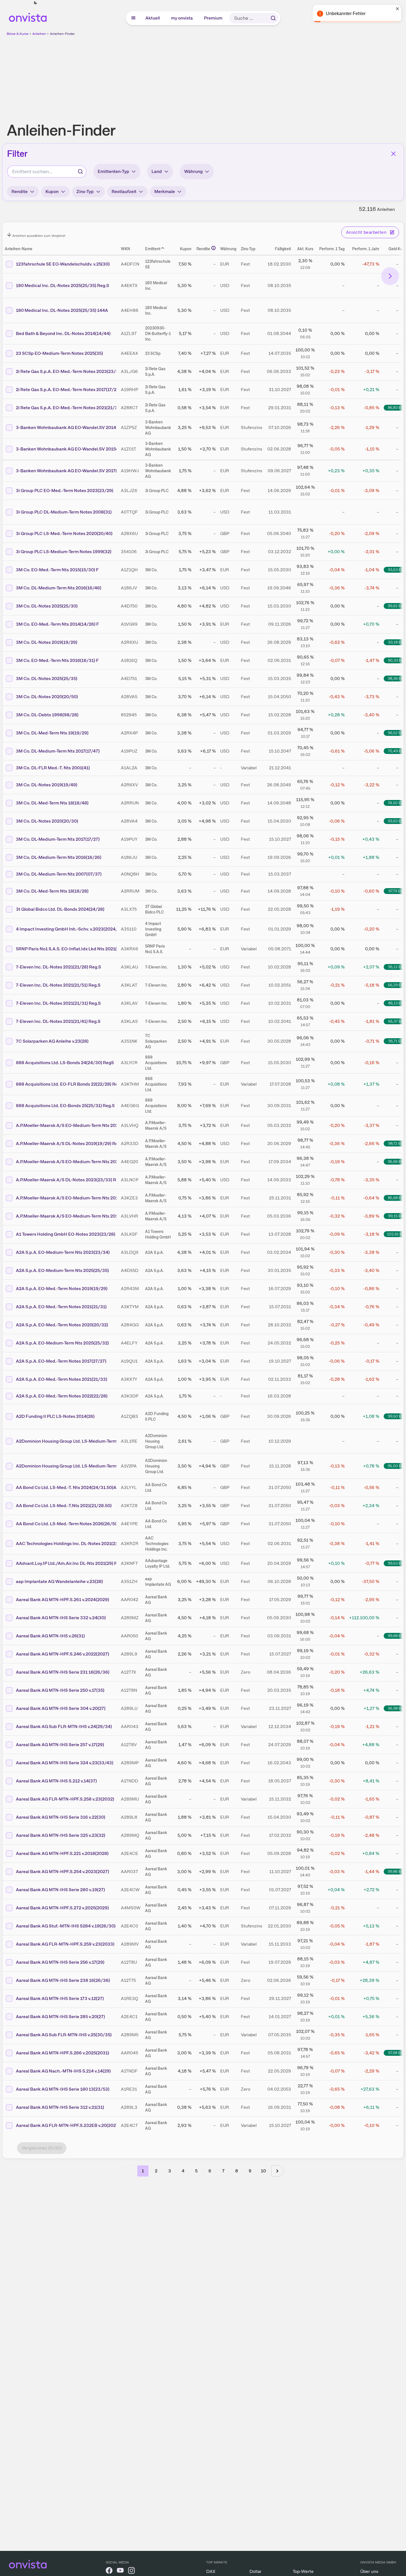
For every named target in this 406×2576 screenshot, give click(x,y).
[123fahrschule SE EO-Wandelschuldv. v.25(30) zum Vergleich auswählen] (10, 264)
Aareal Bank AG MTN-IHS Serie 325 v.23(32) (61, 1835)
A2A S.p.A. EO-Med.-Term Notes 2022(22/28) (62, 1396)
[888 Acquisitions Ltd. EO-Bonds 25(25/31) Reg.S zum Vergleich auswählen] (10, 1106)
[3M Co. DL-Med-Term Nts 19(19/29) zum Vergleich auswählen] (10, 733)
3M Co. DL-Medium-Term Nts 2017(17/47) (58, 751)
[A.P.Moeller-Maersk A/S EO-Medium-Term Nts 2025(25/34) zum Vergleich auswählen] (10, 1162)
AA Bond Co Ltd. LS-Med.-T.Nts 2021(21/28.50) (64, 1506)
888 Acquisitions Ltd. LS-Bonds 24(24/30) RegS (65, 1063)
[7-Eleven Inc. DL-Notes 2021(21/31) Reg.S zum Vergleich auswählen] (10, 1003)
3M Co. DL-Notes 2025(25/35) (47, 679)
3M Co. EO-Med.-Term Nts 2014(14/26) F (57, 624)
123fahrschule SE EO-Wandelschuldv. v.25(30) (63, 264)
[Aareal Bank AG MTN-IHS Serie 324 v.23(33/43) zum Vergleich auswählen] (10, 1763)
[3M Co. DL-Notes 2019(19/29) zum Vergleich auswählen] (10, 642)
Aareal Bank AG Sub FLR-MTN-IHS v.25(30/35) (64, 2035)
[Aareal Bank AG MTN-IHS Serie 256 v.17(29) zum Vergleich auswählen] (10, 1962)
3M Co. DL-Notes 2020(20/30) (47, 821)
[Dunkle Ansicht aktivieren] (35, 3)
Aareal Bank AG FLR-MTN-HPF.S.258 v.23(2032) (65, 1799)
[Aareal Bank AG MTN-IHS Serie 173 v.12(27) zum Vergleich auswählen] (10, 1999)
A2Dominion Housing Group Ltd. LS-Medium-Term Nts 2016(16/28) (84, 1466)
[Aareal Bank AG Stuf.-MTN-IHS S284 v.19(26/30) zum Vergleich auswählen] (10, 1926)
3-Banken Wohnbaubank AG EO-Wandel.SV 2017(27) (70, 471)
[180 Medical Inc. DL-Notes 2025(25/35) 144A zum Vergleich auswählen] (10, 310)
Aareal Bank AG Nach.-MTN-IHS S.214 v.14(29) (63, 2071)
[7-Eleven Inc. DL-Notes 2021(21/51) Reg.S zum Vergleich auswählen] (10, 985)
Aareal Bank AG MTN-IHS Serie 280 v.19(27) (60, 1890)
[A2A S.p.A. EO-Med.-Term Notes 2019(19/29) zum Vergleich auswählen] (10, 1289)
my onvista (182, 18)
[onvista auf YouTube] (120, 2571)
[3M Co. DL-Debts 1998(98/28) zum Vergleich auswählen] (10, 715)
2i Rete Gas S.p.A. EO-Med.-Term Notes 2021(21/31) (69, 408)
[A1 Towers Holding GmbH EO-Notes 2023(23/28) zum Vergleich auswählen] (10, 1234)
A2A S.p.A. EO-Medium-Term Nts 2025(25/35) (62, 1270)
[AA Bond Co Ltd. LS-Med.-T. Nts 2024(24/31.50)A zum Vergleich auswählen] (10, 1488)
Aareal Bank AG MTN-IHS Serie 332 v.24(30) (61, 1618)
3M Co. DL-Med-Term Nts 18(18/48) (52, 803)
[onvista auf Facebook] (109, 2571)
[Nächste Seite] (278, 2171)
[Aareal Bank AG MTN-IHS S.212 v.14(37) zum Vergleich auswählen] (10, 1781)
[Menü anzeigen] (133, 18)
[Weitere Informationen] (213, 248)
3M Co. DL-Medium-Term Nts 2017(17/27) (58, 839)
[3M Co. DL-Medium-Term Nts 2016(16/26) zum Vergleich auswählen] (10, 857)
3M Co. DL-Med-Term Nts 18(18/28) (52, 891)
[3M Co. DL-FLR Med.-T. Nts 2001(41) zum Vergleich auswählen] (10, 768)
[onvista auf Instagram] (131, 2571)
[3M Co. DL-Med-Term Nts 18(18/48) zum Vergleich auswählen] (10, 803)
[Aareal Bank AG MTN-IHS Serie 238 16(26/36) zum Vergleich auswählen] (10, 1980)
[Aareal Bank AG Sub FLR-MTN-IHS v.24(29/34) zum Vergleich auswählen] (10, 1727)
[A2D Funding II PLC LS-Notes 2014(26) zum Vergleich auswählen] (10, 1416)
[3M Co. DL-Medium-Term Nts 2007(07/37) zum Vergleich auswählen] (10, 874)
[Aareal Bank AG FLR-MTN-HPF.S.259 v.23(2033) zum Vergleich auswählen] (10, 1944)
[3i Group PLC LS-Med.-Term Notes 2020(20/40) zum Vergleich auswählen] (10, 534)
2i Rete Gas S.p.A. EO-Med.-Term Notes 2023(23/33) (69, 371)
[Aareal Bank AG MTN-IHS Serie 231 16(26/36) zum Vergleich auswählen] (10, 1672)
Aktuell (153, 18)
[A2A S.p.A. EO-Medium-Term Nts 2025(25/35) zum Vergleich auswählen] (10, 1271)
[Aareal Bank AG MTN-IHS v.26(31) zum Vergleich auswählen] (10, 1636)
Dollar (255, 2571)
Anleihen (39, 34)
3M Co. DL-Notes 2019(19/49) (47, 785)
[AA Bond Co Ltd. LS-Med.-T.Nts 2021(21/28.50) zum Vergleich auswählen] (10, 1506)
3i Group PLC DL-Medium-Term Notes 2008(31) (64, 512)
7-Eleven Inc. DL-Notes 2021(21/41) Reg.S (58, 1021)
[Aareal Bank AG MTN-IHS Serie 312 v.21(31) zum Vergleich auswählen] (10, 2107)
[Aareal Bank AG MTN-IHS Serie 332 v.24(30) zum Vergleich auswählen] (10, 1618)
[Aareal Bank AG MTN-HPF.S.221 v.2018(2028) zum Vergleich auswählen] (10, 1854)
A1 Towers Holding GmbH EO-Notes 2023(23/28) (66, 1234)
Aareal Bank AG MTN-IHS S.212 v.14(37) (56, 1781)
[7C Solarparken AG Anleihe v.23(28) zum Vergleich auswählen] (10, 1041)
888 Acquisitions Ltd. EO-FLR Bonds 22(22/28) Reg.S (70, 1084)
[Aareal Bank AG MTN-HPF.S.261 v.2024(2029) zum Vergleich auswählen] (10, 1600)
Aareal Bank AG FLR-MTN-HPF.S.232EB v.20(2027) (68, 2125)
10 (263, 2171)
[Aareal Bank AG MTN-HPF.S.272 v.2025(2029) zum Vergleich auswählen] (10, 1908)
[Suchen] (273, 18)
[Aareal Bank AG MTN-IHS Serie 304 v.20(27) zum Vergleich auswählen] (10, 1709)
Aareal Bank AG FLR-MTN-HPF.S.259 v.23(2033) (65, 1944)
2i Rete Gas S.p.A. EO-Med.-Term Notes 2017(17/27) (68, 390)
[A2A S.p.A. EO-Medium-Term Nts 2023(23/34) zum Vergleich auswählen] (10, 1252)
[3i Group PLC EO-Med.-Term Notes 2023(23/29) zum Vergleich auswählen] (10, 491)
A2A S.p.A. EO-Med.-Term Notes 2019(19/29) (62, 1289)
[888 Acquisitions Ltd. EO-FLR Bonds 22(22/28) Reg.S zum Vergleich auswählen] (10, 1084)
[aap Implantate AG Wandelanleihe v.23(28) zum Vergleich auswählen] (10, 1582)
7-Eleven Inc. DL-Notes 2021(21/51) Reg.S (58, 985)
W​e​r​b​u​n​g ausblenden (251, 76)
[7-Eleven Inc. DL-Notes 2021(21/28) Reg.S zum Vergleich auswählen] (10, 967)
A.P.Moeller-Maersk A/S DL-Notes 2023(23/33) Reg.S (70, 1180)
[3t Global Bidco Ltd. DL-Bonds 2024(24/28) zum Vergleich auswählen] (10, 909)
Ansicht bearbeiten (366, 232)
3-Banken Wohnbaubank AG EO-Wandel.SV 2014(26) (70, 427)
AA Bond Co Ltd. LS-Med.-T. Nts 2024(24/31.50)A (66, 1487)
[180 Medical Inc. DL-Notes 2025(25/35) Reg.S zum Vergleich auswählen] (10, 286)
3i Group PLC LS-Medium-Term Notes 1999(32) (64, 552)
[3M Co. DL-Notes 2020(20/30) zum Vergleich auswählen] (10, 821)
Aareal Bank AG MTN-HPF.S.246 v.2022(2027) (63, 1654)
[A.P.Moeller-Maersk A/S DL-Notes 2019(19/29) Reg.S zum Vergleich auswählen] (10, 1144)
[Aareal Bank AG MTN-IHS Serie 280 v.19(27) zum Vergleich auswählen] (10, 1890)
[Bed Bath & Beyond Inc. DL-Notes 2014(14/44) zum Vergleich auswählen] (10, 334)
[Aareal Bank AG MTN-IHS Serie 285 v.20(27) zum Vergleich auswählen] (10, 2017)
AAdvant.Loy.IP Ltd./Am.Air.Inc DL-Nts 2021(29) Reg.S (71, 1563)
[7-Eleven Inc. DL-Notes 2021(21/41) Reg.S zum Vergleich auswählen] (10, 1021)
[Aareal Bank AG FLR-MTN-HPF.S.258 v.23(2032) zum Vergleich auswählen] (10, 1799)
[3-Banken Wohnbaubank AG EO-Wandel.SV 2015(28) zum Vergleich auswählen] (10, 449)
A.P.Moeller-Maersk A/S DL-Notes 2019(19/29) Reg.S (70, 1144)
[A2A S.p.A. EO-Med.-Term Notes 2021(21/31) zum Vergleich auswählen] (10, 1307)
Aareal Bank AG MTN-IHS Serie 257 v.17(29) (60, 1745)
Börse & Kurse (18, 34)
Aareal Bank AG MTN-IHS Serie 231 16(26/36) (63, 1672)
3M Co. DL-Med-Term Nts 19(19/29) (52, 733)
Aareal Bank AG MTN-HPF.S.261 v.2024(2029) (63, 1600)
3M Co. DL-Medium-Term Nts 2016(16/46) (59, 588)
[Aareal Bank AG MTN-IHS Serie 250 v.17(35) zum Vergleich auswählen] (10, 1690)
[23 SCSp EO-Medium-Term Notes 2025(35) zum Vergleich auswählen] (10, 353)
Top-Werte (303, 2571)
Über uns (369, 2571)
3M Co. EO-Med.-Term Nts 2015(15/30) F (57, 570)
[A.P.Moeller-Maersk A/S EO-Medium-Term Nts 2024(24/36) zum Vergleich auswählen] (10, 1216)
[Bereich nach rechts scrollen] (390, 276)
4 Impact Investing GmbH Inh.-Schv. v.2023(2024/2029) (73, 929)
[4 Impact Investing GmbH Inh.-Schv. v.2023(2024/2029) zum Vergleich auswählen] (10, 929)
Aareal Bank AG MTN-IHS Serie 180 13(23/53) (63, 2089)
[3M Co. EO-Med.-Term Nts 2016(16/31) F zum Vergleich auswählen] (10, 661)
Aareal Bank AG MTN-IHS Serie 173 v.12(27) (60, 1998)
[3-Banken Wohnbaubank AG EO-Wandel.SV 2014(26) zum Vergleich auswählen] (10, 428)
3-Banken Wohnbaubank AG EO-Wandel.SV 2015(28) (70, 449)
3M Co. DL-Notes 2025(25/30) (47, 606)
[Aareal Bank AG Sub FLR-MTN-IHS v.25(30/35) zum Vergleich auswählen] (10, 2035)
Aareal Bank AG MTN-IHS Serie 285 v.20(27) (60, 2017)
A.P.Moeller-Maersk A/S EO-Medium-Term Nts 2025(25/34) (76, 1162)
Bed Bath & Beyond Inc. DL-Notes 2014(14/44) (63, 333)
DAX (211, 2571)
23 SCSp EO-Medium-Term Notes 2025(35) (59, 353)
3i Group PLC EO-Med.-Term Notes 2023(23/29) (65, 491)
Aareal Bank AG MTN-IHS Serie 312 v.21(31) (60, 2107)
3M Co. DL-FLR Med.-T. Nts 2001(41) (53, 768)
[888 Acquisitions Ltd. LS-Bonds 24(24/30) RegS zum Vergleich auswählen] (10, 1063)
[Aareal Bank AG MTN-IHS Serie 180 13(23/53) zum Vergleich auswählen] (10, 2089)
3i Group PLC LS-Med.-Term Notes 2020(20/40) (64, 533)
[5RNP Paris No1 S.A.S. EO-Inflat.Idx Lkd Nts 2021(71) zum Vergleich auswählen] (10, 949)
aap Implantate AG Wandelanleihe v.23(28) (59, 1581)
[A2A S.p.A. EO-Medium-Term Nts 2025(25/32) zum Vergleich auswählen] (10, 1343)
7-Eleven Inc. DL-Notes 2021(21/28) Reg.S (58, 967)
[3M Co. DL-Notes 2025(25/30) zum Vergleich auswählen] (10, 606)
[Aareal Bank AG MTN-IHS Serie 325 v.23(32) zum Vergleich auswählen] (10, 1835)
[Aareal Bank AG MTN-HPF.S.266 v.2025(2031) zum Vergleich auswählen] (10, 2053)
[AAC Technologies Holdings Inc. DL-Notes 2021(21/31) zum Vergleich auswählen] (10, 1544)
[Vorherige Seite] (129, 2171)
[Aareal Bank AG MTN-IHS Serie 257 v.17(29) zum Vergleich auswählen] (10, 1745)
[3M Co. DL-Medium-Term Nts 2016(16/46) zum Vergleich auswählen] (10, 588)
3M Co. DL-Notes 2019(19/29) (47, 642)
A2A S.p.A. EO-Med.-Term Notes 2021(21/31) (61, 1307)
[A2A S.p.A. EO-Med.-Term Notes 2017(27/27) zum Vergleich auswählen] (10, 1361)
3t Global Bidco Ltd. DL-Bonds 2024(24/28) (60, 909)
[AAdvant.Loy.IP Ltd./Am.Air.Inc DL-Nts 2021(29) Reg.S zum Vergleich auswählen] (10, 1563)
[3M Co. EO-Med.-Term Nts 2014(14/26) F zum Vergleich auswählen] (10, 624)
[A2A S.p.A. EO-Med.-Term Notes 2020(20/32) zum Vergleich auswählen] (10, 1325)
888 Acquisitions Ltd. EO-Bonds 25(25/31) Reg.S (65, 1106)
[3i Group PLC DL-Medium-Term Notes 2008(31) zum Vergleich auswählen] (10, 512)
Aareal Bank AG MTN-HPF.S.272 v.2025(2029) (62, 1908)
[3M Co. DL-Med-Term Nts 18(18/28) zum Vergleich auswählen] (10, 891)
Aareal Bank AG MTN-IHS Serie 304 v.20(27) (61, 1708)
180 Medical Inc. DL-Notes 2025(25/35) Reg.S (63, 285)
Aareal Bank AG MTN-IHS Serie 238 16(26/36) (63, 1980)
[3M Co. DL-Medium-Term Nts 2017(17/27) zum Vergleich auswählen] (10, 839)
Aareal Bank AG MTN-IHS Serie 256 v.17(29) (60, 1962)
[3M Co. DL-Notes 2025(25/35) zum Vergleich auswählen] (10, 679)
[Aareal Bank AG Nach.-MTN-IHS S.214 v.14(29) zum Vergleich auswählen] (10, 2071)
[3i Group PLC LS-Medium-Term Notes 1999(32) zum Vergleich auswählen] (10, 552)
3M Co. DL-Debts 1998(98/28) (47, 715)
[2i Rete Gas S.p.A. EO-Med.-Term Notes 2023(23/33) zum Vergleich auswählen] (10, 372)
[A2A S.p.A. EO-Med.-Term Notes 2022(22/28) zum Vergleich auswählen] (10, 1396)
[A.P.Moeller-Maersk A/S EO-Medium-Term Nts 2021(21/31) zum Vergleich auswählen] (10, 1198)
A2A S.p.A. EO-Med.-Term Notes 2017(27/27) (61, 1361)
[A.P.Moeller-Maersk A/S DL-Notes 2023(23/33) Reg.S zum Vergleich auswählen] (10, 1180)
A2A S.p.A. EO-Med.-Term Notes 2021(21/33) (62, 1379)
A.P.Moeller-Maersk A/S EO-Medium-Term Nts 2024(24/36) (76, 1216)
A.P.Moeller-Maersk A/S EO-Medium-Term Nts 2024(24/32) (76, 1125)
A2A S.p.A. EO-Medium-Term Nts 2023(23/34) (63, 1252)
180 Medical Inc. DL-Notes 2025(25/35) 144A (62, 310)
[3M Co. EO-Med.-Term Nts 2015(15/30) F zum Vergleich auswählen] (10, 570)
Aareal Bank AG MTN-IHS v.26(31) (50, 1636)
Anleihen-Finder (62, 34)
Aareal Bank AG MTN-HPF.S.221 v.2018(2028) (62, 1853)
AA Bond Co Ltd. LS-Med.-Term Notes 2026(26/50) (67, 1524)
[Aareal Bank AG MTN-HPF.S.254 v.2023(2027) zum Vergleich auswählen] (10, 1872)
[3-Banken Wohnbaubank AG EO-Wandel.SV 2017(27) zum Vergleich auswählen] (10, 471)
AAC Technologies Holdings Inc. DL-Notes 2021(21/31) (71, 1544)
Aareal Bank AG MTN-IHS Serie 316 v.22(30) (61, 1817)
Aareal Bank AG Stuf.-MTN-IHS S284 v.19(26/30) (66, 1926)
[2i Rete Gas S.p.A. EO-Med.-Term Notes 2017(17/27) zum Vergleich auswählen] (10, 390)
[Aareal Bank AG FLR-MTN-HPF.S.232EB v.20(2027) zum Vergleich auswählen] (10, 2126)
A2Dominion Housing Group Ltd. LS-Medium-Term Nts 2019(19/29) (84, 1441)
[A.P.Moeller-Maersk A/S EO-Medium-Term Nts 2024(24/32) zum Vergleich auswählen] (10, 1126)
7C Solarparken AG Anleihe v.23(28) (52, 1041)
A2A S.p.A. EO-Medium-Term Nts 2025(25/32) (62, 1343)
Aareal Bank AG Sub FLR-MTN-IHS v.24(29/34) (64, 1726)
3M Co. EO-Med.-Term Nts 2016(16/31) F (57, 660)
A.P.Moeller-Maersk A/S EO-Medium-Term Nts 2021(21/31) (75, 1198)
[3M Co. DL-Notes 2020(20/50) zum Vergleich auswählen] (10, 697)
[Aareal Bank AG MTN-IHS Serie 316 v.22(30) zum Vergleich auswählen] (10, 1817)
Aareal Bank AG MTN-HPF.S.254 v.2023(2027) (63, 1872)
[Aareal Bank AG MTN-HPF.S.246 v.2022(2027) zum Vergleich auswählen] (10, 1654)
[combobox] (47, 172)
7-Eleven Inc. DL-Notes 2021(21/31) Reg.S (58, 1003)
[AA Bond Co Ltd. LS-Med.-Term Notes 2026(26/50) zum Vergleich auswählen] (10, 1524)
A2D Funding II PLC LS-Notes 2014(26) (55, 1416)
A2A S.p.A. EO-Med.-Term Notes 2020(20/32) (62, 1325)
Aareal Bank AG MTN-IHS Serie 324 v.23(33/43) (65, 1763)
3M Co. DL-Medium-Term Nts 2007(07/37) (59, 874)
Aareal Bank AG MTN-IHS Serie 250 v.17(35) (60, 1690)
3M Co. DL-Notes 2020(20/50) (47, 697)
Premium (213, 18)
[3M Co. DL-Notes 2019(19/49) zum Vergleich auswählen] (10, 785)
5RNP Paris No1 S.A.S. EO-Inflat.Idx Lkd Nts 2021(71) (69, 949)
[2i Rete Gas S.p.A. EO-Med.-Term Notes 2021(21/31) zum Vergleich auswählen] (10, 408)
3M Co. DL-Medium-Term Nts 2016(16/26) (59, 857)
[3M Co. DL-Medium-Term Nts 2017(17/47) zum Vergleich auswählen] (10, 751)
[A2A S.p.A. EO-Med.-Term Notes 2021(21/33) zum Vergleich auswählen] (10, 1379)
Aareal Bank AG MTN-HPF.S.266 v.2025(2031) (63, 2053)
